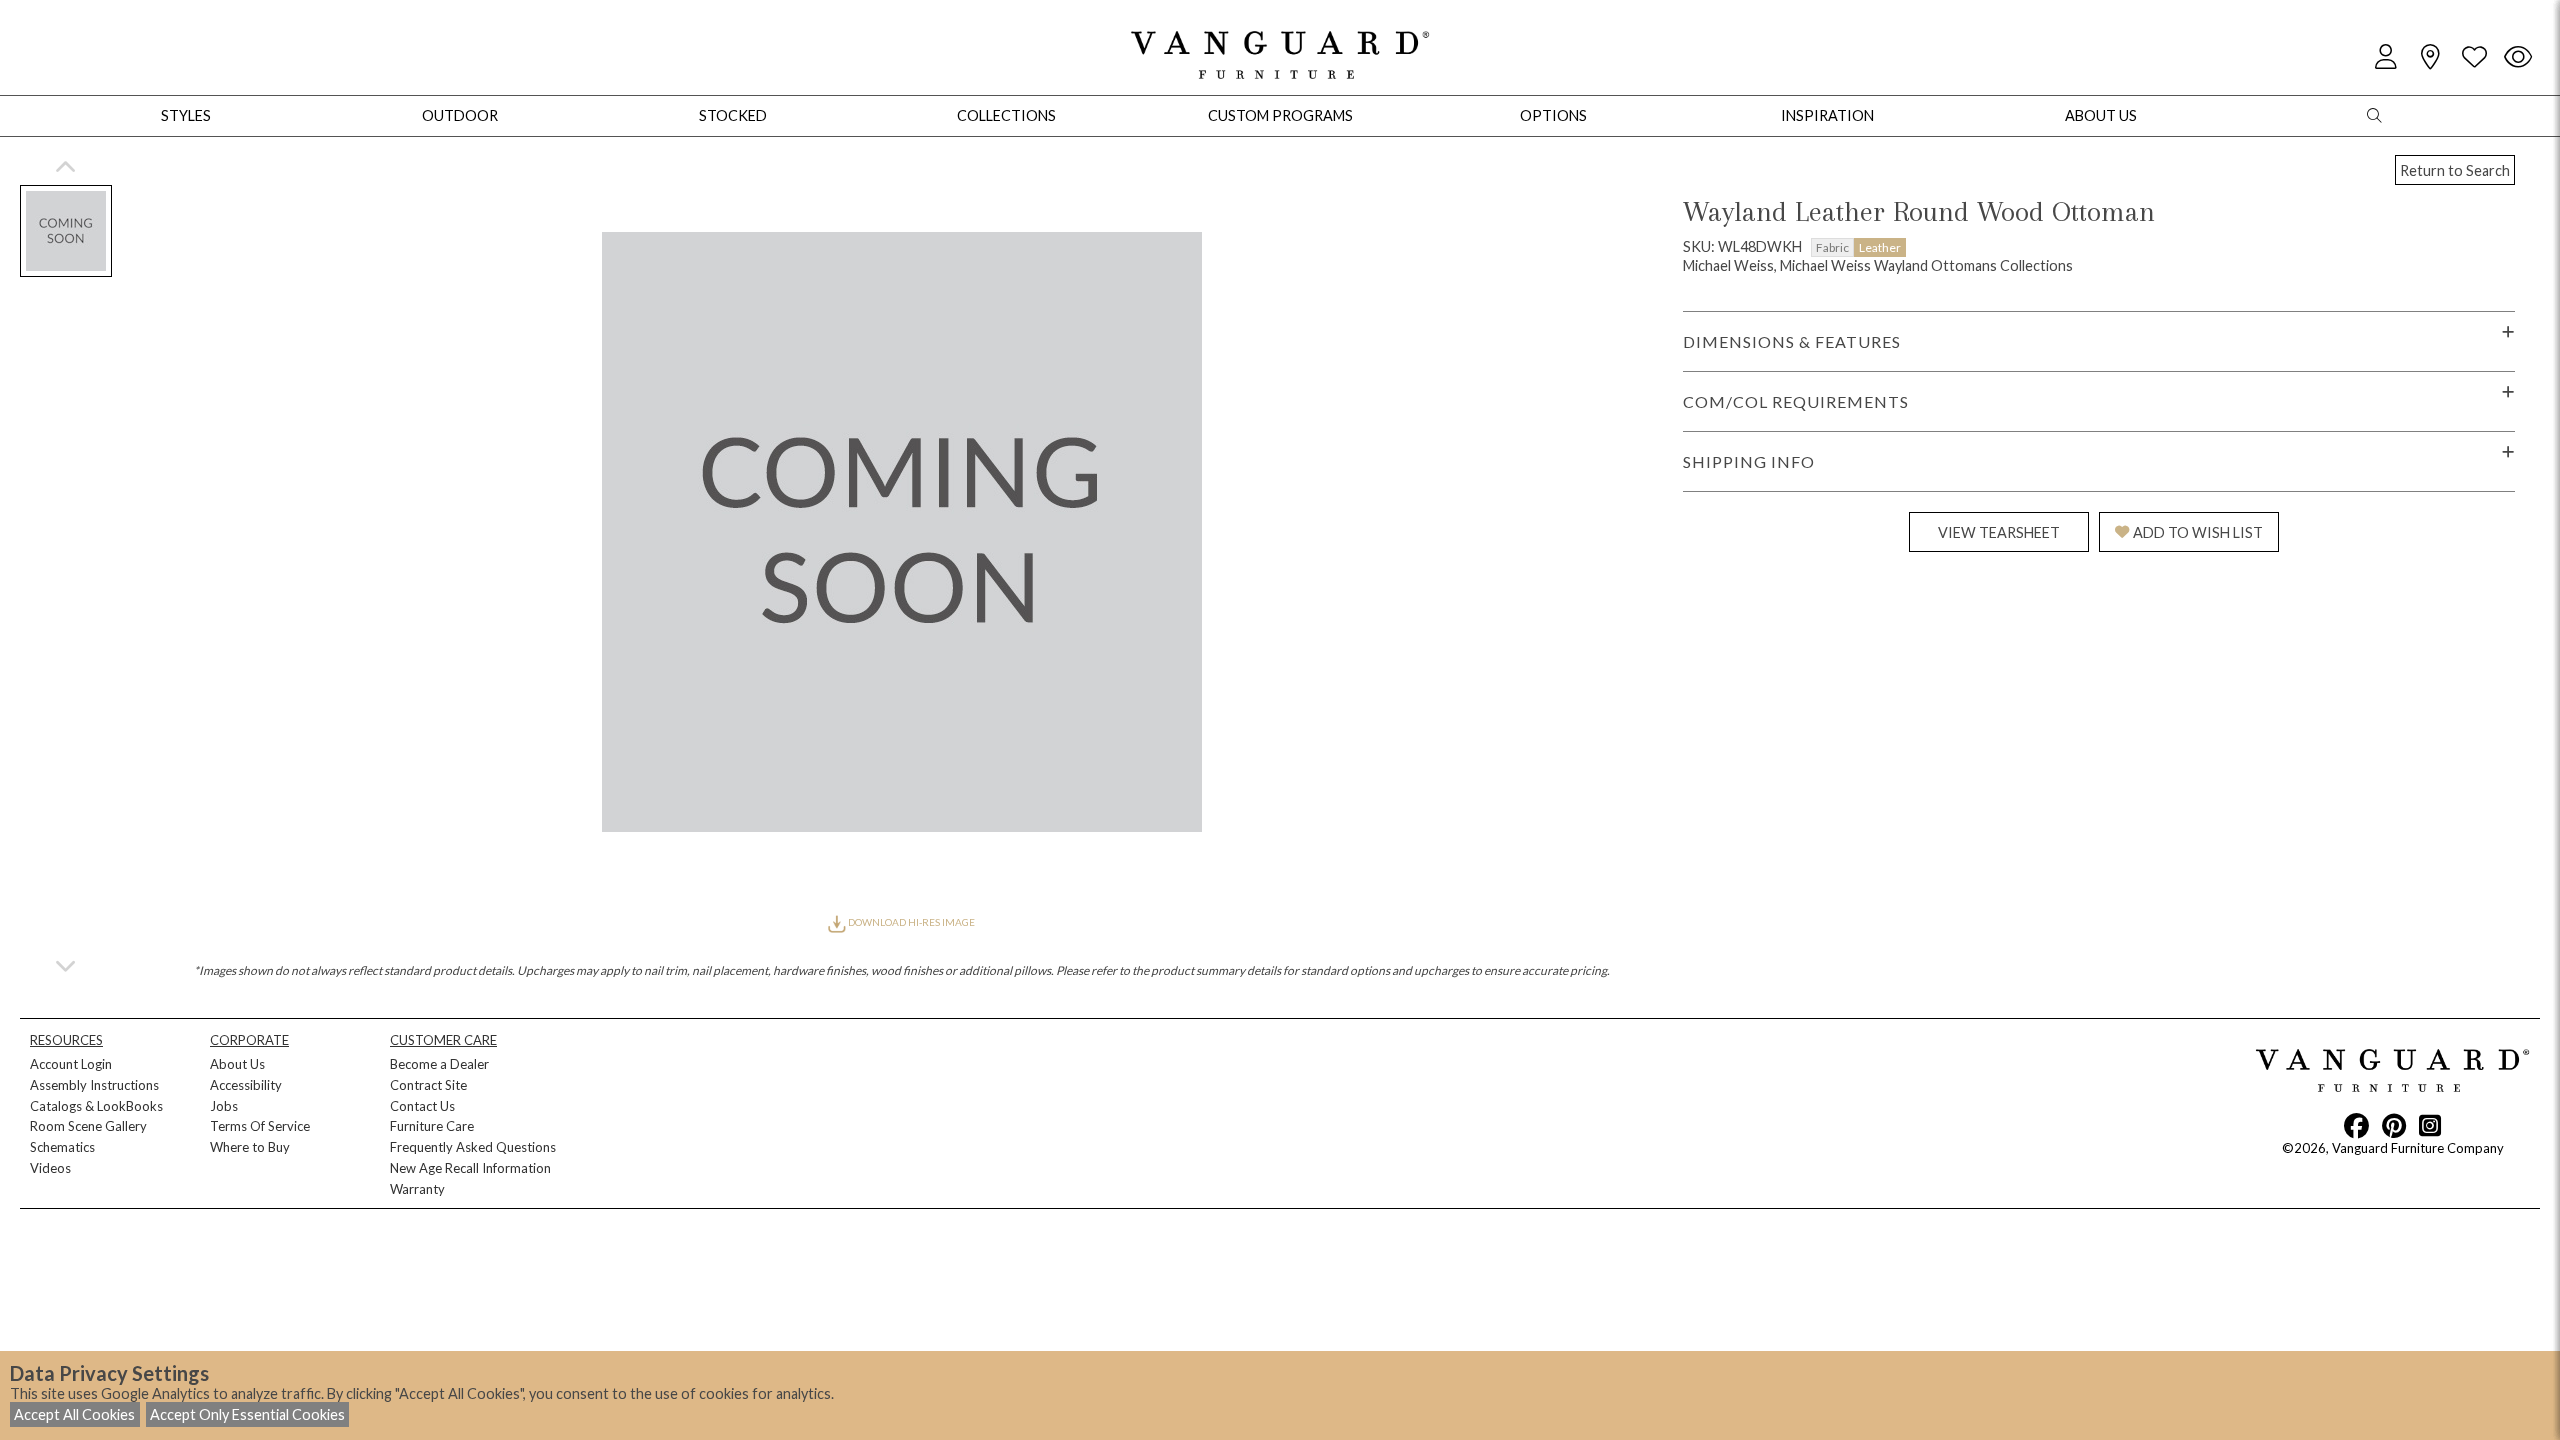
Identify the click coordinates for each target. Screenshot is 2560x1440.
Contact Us (422, 1106)
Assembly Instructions (94, 1085)
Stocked (733, 115)
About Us (237, 1064)
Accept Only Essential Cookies (247, 1414)
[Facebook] (2356, 1125)
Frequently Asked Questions (473, 1147)
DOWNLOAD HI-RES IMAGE (910, 922)
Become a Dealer (439, 1064)
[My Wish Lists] (2474, 57)
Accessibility (246, 1085)
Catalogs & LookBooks (96, 1106)
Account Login (71, 1064)
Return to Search (2455, 170)
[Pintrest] (2394, 1125)
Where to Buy (250, 1147)
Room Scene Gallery (88, 1126)
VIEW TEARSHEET (1999, 532)
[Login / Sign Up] (2386, 57)
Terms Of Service (260, 1126)
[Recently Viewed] (2518, 57)
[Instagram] (2430, 1125)
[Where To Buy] (2430, 57)
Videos (50, 1168)
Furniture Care (432, 1126)
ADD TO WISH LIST (2198, 532)
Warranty (417, 1189)
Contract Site (428, 1085)
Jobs (224, 1106)
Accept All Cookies (74, 1414)
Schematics (62, 1147)
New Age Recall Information (470, 1168)
